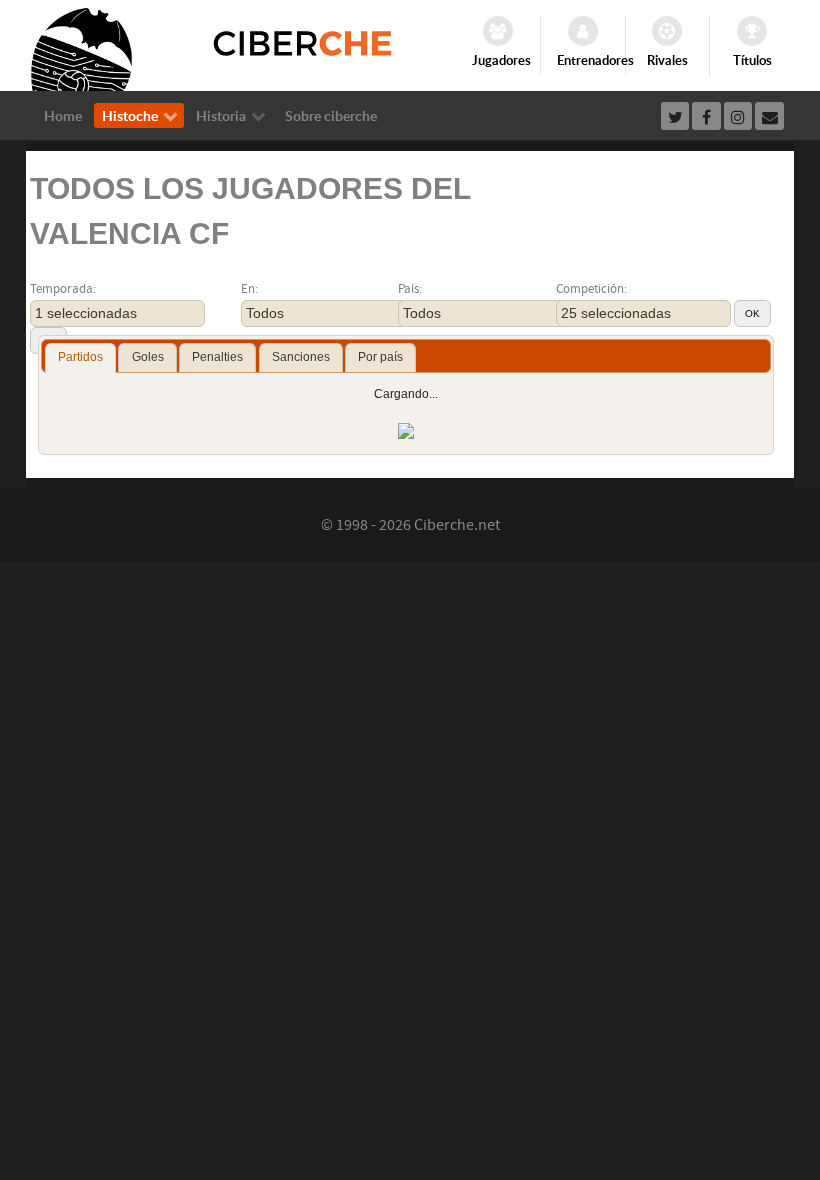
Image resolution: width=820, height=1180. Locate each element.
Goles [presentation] (148, 357)
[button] (752, 313)
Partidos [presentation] (80, 357)
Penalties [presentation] (217, 357)
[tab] (80, 358)
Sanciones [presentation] (301, 357)
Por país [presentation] (380, 357)
